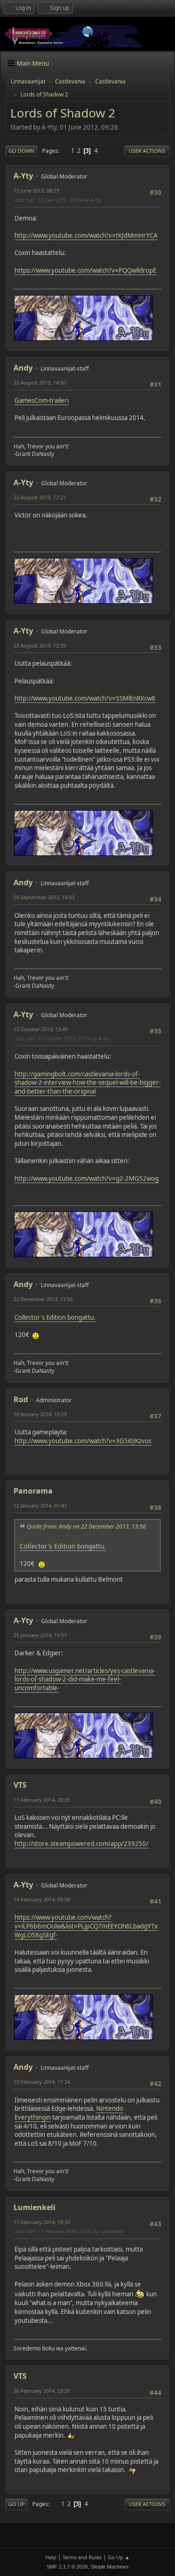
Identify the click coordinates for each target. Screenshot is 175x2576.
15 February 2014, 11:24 (42, 2082)
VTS (20, 1785)
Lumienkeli (35, 2207)
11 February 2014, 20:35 (42, 1800)
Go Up (17, 2504)
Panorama (33, 1491)
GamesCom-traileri (42, 400)
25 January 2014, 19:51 (40, 1635)
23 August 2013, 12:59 (40, 645)
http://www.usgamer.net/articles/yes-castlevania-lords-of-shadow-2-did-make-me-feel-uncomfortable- (85, 1679)
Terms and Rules (82, 2557)
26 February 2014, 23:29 (42, 2391)
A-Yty (23, 176)
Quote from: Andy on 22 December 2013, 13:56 (86, 1526)
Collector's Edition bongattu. (55, 1317)
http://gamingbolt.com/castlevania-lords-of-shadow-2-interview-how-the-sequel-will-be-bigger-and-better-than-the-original (87, 1083)
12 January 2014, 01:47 (40, 1505)
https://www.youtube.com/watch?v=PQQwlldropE (85, 270)
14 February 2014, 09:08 (42, 1899)
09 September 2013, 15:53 (44, 897)
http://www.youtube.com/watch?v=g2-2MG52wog (87, 1178)
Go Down (21, 151)
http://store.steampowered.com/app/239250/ (81, 1844)
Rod (21, 1399)
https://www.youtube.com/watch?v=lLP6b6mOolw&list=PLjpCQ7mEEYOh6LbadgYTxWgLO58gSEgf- (86, 1926)
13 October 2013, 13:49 (41, 1029)
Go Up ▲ (119, 2557)
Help (51, 2557)
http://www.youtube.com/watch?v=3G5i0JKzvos (83, 1441)
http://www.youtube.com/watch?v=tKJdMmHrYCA (86, 235)
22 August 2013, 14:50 (40, 382)
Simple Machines (110, 2567)
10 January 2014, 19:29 (40, 1414)
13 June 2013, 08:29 (36, 190)
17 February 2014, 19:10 (42, 2222)
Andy (23, 368)
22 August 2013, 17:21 (40, 497)
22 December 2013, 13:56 (43, 1299)
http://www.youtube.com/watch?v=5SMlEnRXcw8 (85, 698)
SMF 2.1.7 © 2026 (67, 2567)
